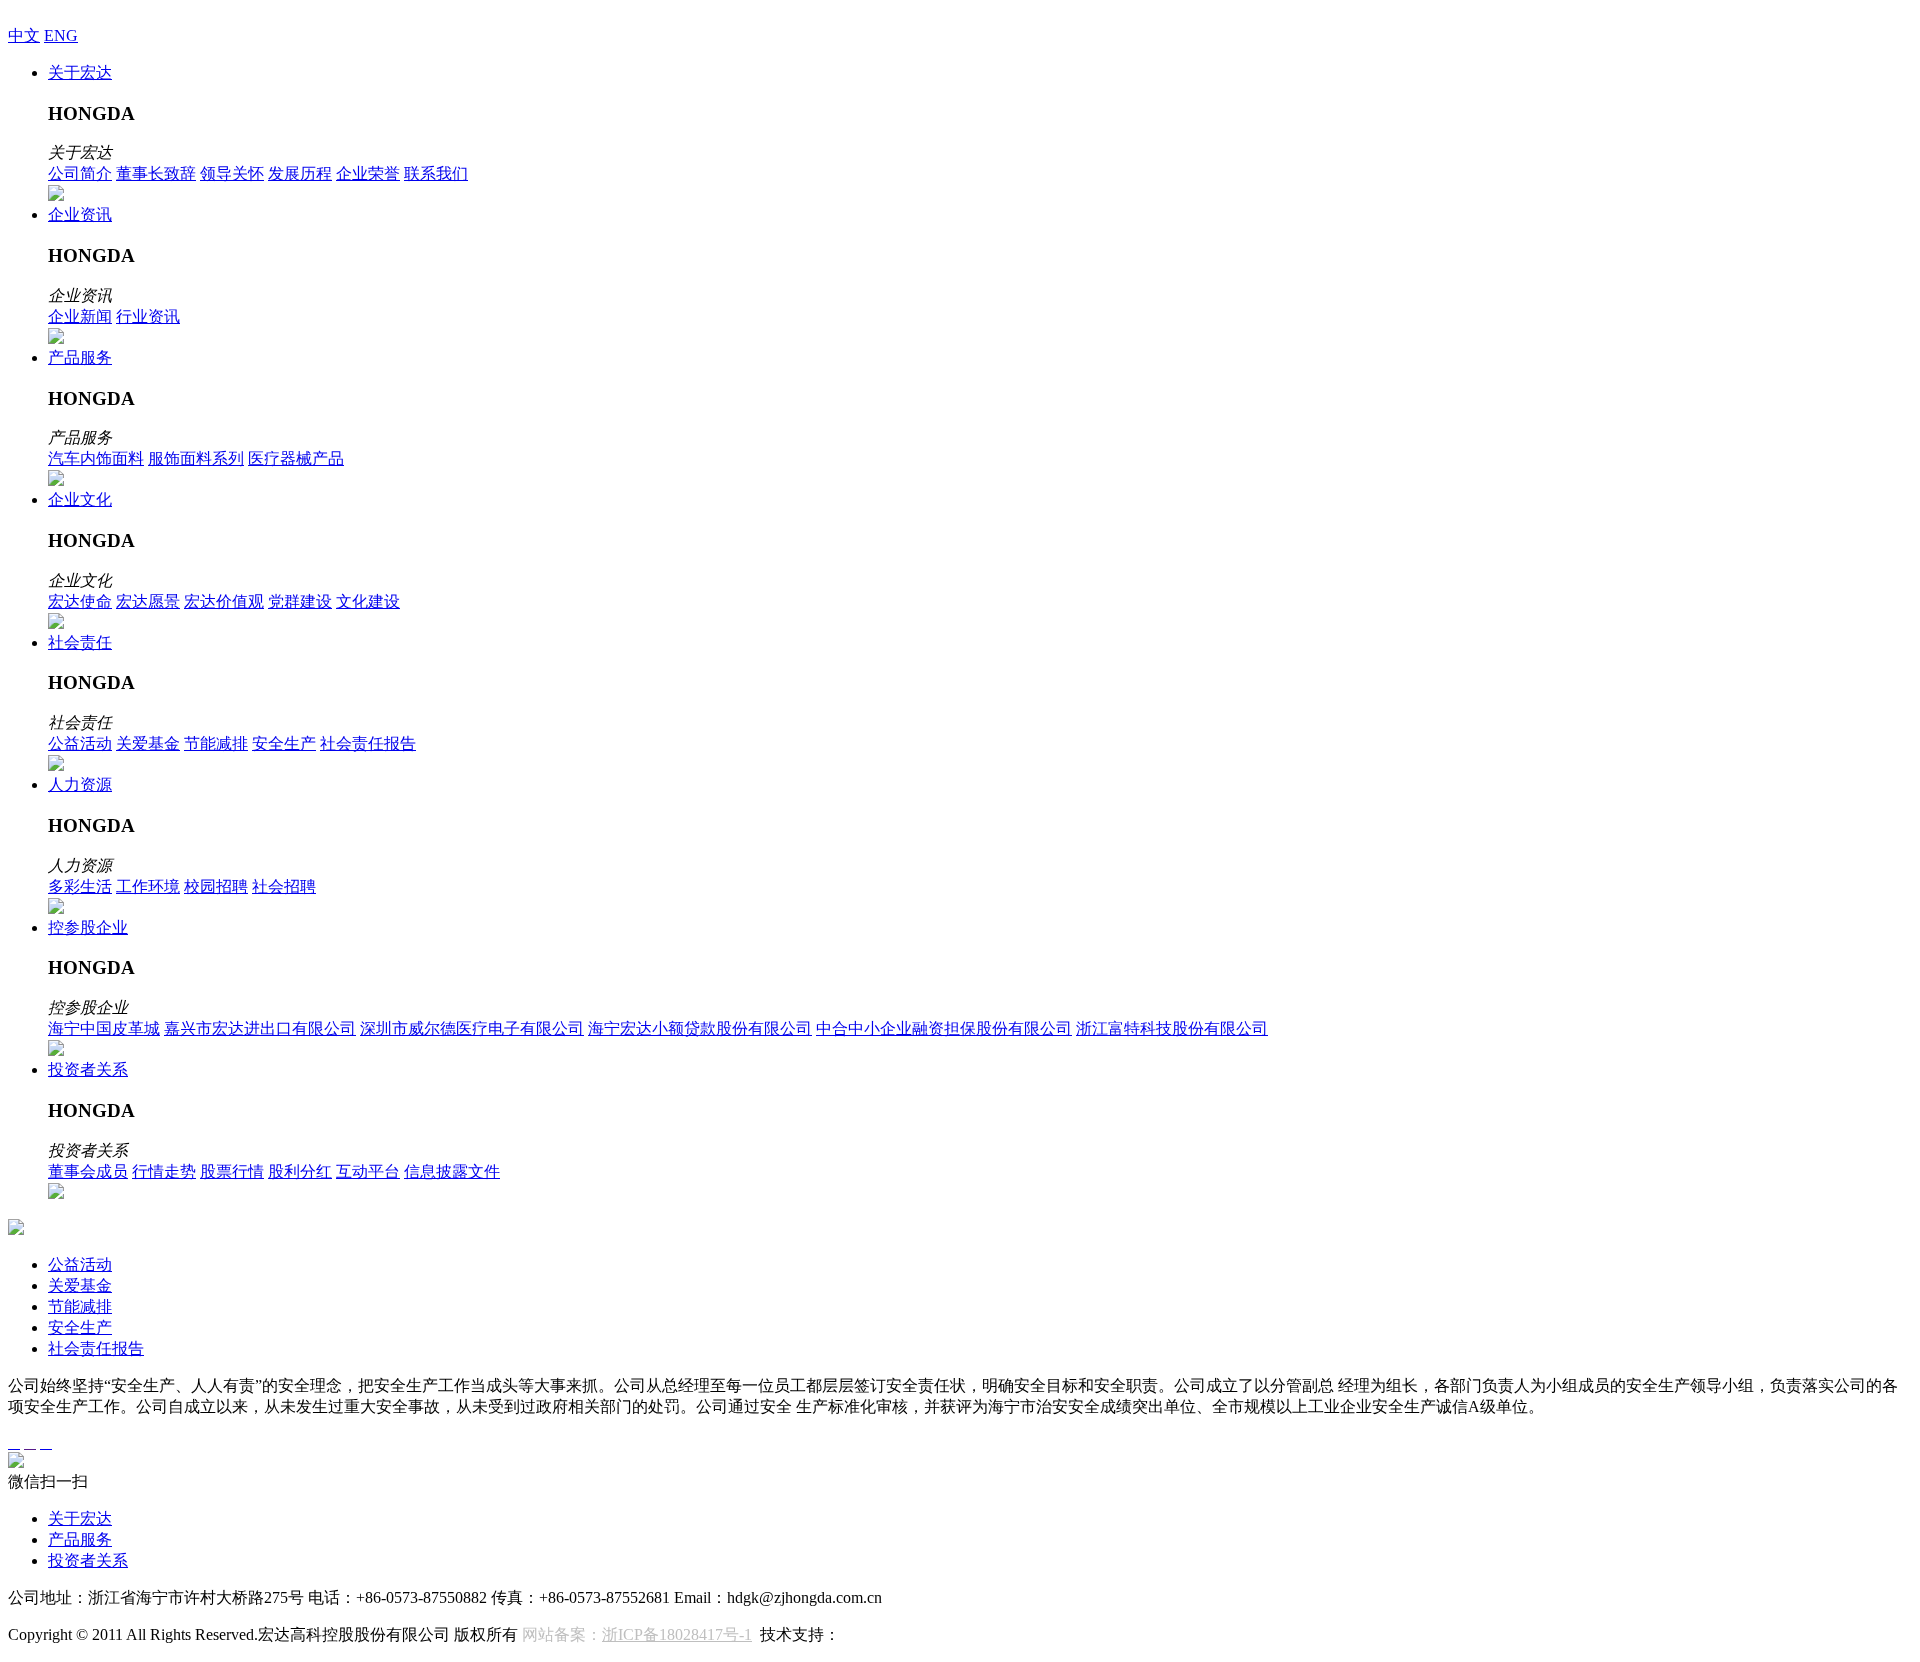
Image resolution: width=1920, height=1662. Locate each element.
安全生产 (284, 743)
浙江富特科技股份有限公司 (1172, 1028)
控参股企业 (88, 927)
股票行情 (232, 1171)
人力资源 (80, 784)
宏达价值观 (224, 601)
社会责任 (80, 642)
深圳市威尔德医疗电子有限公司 (472, 1028)
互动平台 (368, 1171)
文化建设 (368, 601)
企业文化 (80, 499)
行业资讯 (148, 316)
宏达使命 (80, 601)
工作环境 (148, 886)
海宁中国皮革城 (104, 1028)
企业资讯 (80, 214)
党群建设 (300, 601)
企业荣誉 (368, 173)
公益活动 (80, 743)
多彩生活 (80, 886)
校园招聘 (216, 886)
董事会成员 (88, 1171)
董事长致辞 (156, 173)
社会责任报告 (368, 743)
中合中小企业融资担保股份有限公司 (944, 1028)
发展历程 (300, 173)
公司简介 (80, 173)
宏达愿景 (148, 601)
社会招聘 (284, 886)
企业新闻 (80, 316)
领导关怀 (232, 173)
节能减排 (216, 743)
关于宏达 (80, 72)
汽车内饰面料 (96, 458)
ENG (61, 35)
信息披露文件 (452, 1171)
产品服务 (80, 357)
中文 (24, 35)
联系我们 (436, 173)
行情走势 (164, 1171)
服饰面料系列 (196, 458)
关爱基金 (148, 743)
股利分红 (300, 1171)
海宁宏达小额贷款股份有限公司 (700, 1028)
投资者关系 (88, 1069)
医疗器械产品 (296, 458)
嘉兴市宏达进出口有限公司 (260, 1028)
